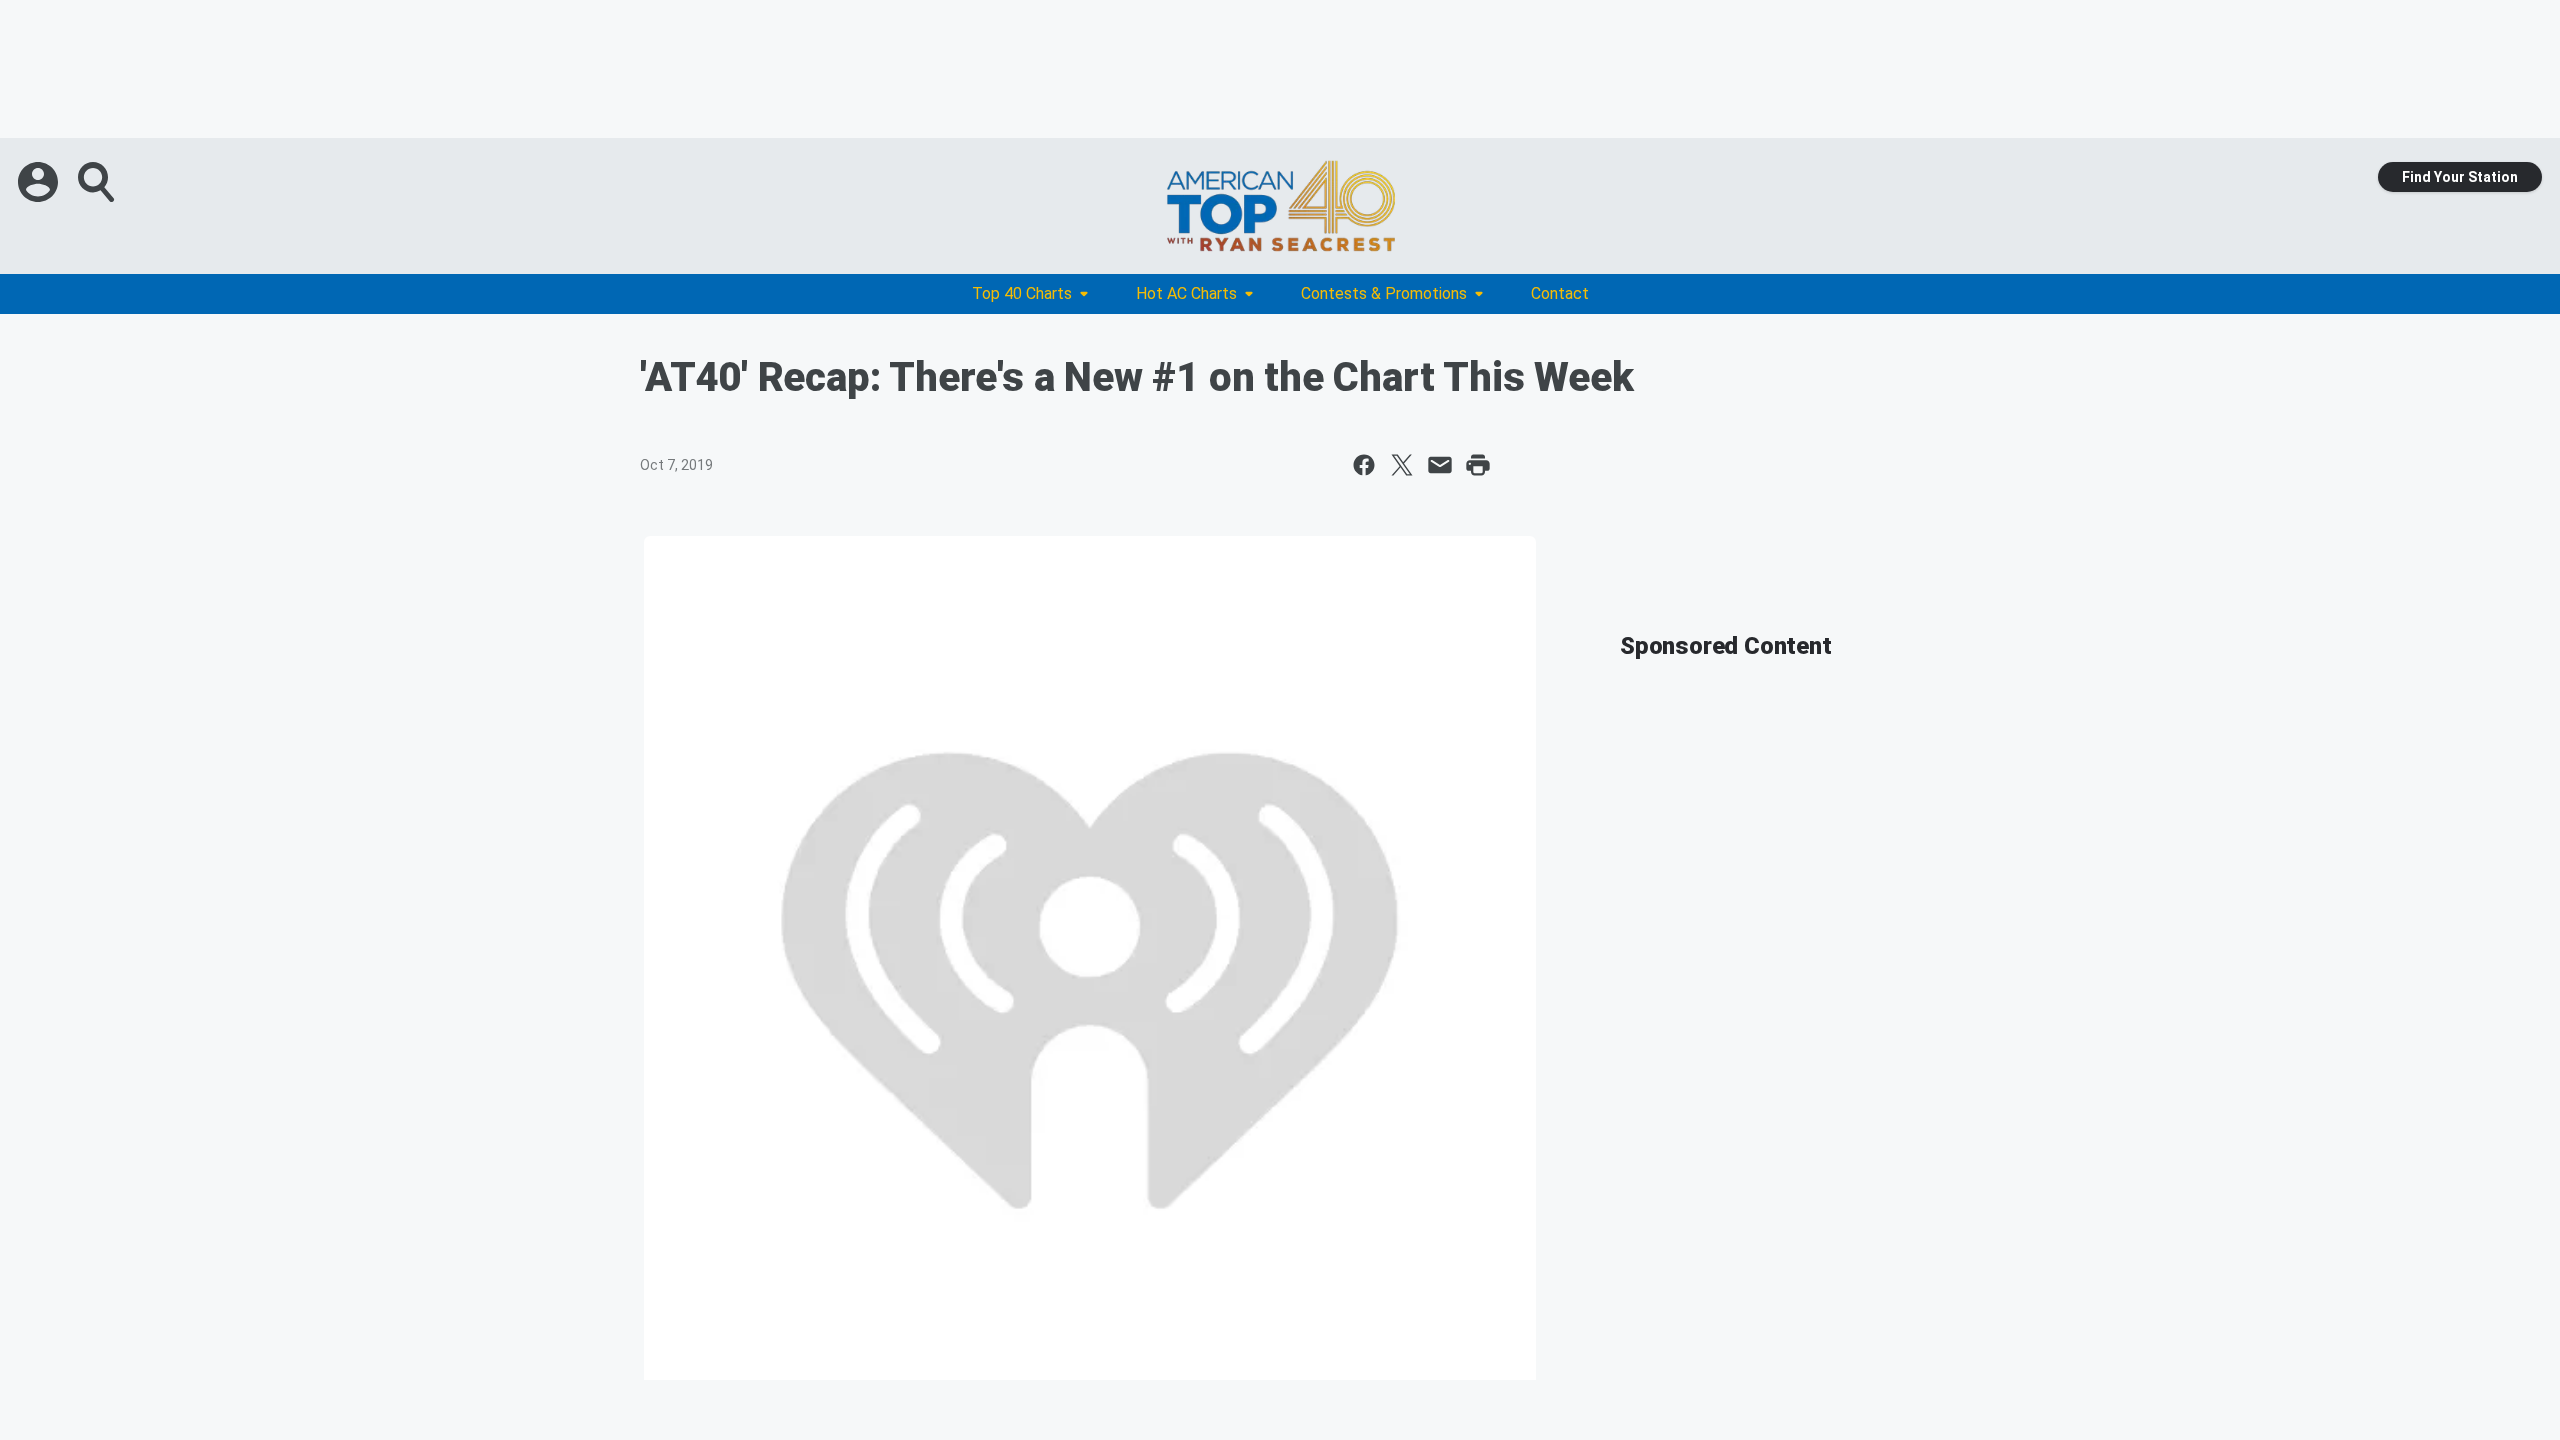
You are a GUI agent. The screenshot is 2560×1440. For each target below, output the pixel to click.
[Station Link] (1280, 206)
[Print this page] (1478, 465)
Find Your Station (2460, 177)
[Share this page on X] (1402, 465)
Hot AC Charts (1186, 293)
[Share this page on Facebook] (1364, 465)
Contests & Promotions (1384, 293)
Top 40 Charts (1022, 293)
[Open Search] (98, 182)
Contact (1560, 293)
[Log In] (40, 182)
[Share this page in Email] (1440, 465)
